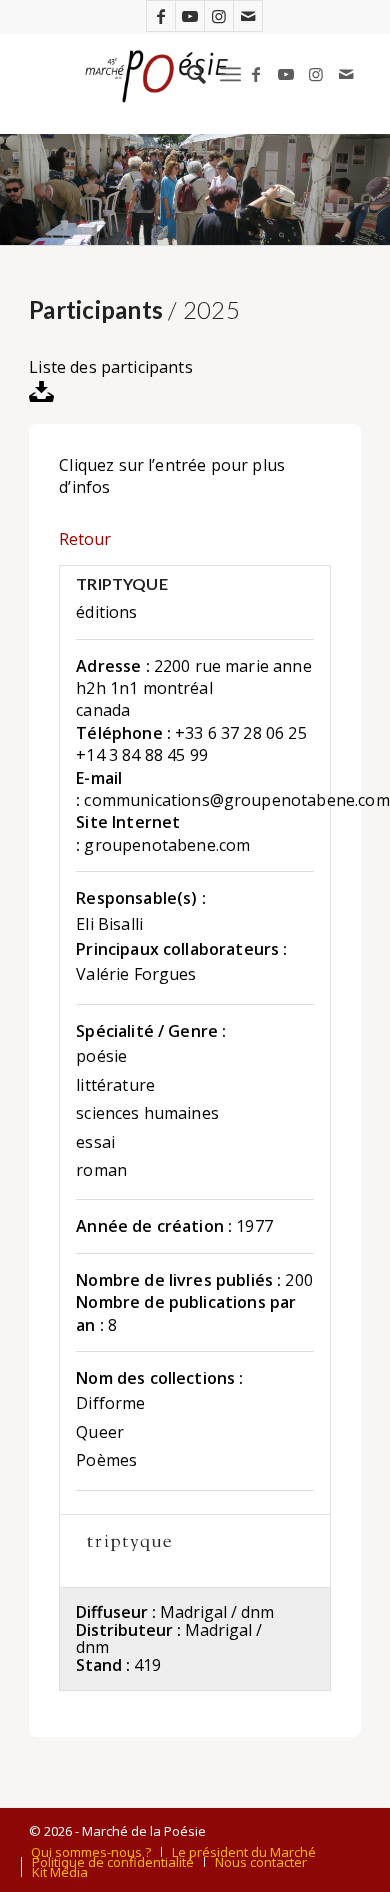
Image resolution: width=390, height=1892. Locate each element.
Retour (85, 539)
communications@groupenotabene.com (236, 800)
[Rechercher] (186, 74)
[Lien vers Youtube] (190, 16)
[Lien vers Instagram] (219, 16)
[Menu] (230, 74)
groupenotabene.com (167, 845)
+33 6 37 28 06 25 (241, 733)
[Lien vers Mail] (248, 16)
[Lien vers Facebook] (161, 16)
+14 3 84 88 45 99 (142, 755)
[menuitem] (186, 74)
